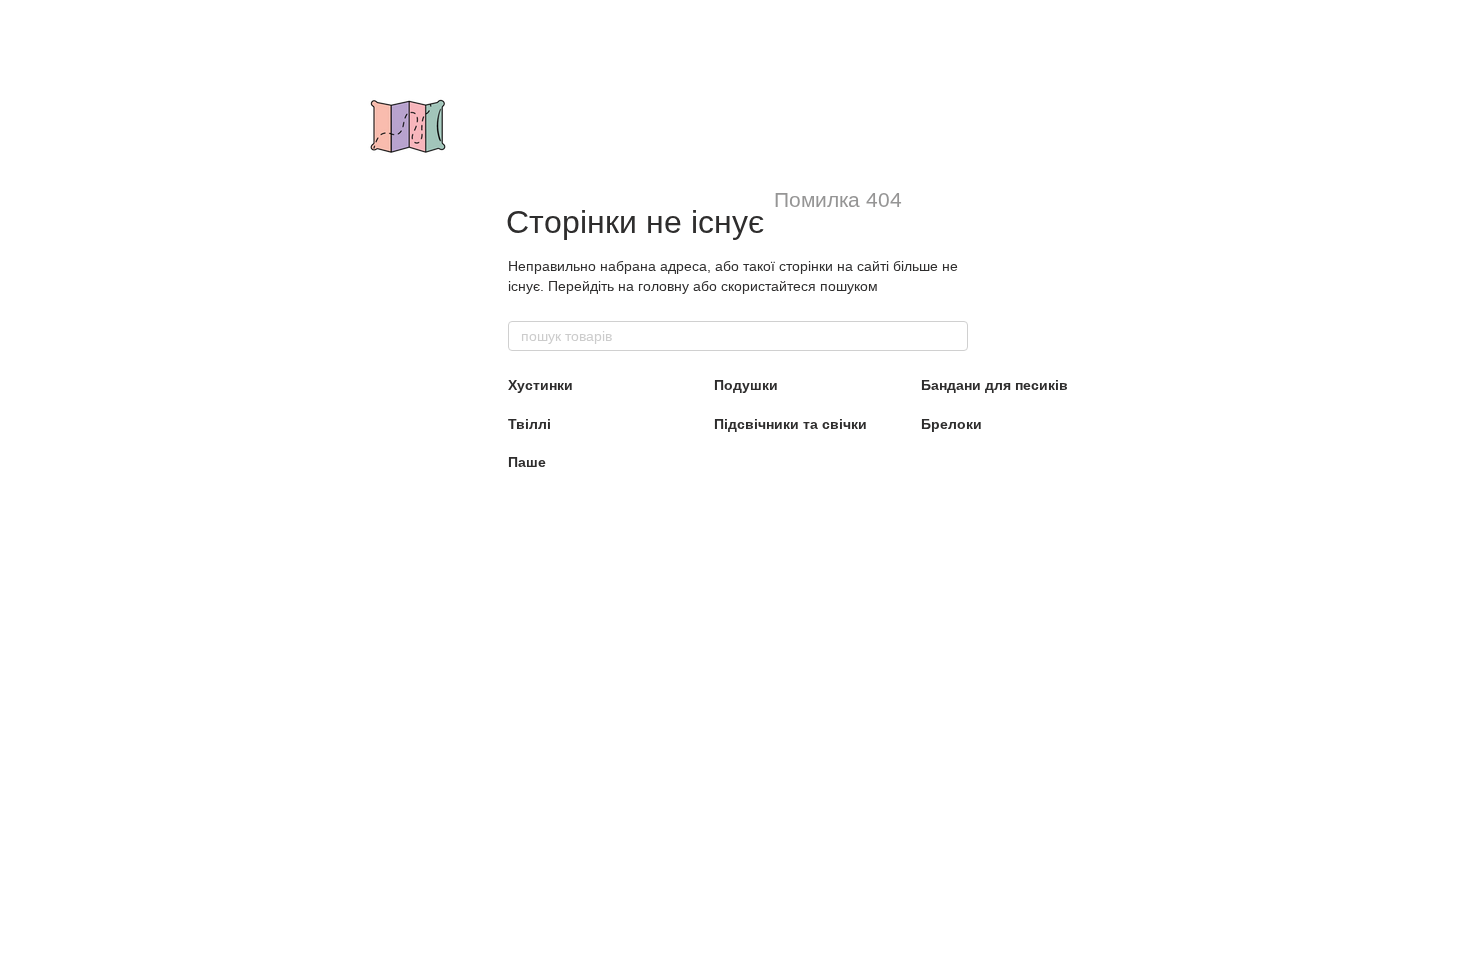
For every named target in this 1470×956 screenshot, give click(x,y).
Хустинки (540, 385)
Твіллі (529, 424)
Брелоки (951, 424)
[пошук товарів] (952, 336)
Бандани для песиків (994, 385)
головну (663, 286)
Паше (527, 462)
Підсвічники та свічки (790, 424)
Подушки (746, 385)
